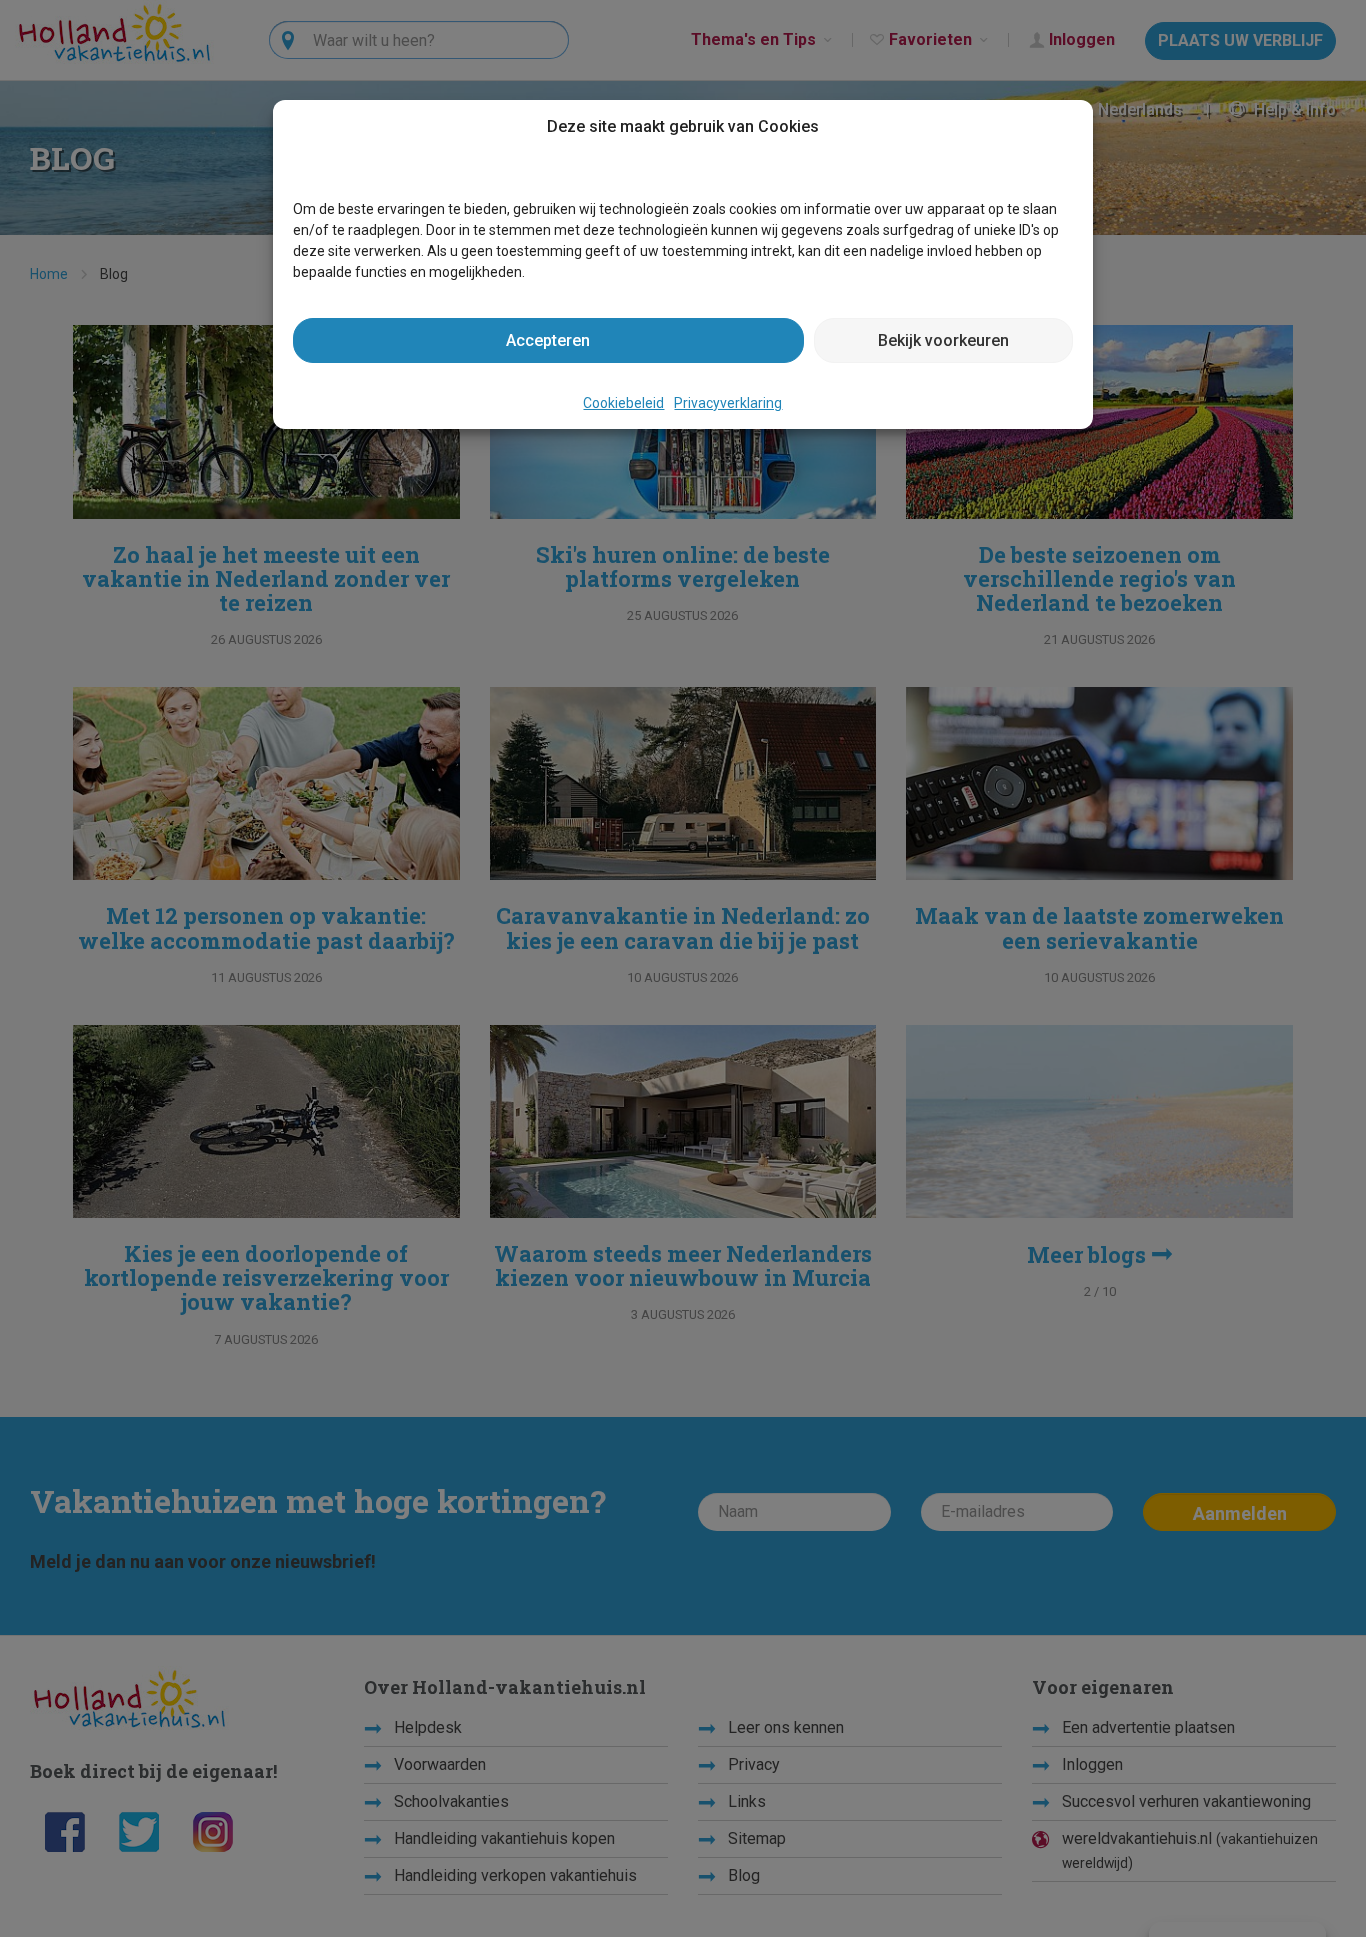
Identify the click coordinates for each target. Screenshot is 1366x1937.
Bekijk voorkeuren (943, 340)
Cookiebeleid (623, 403)
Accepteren (548, 340)
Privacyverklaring (728, 403)
